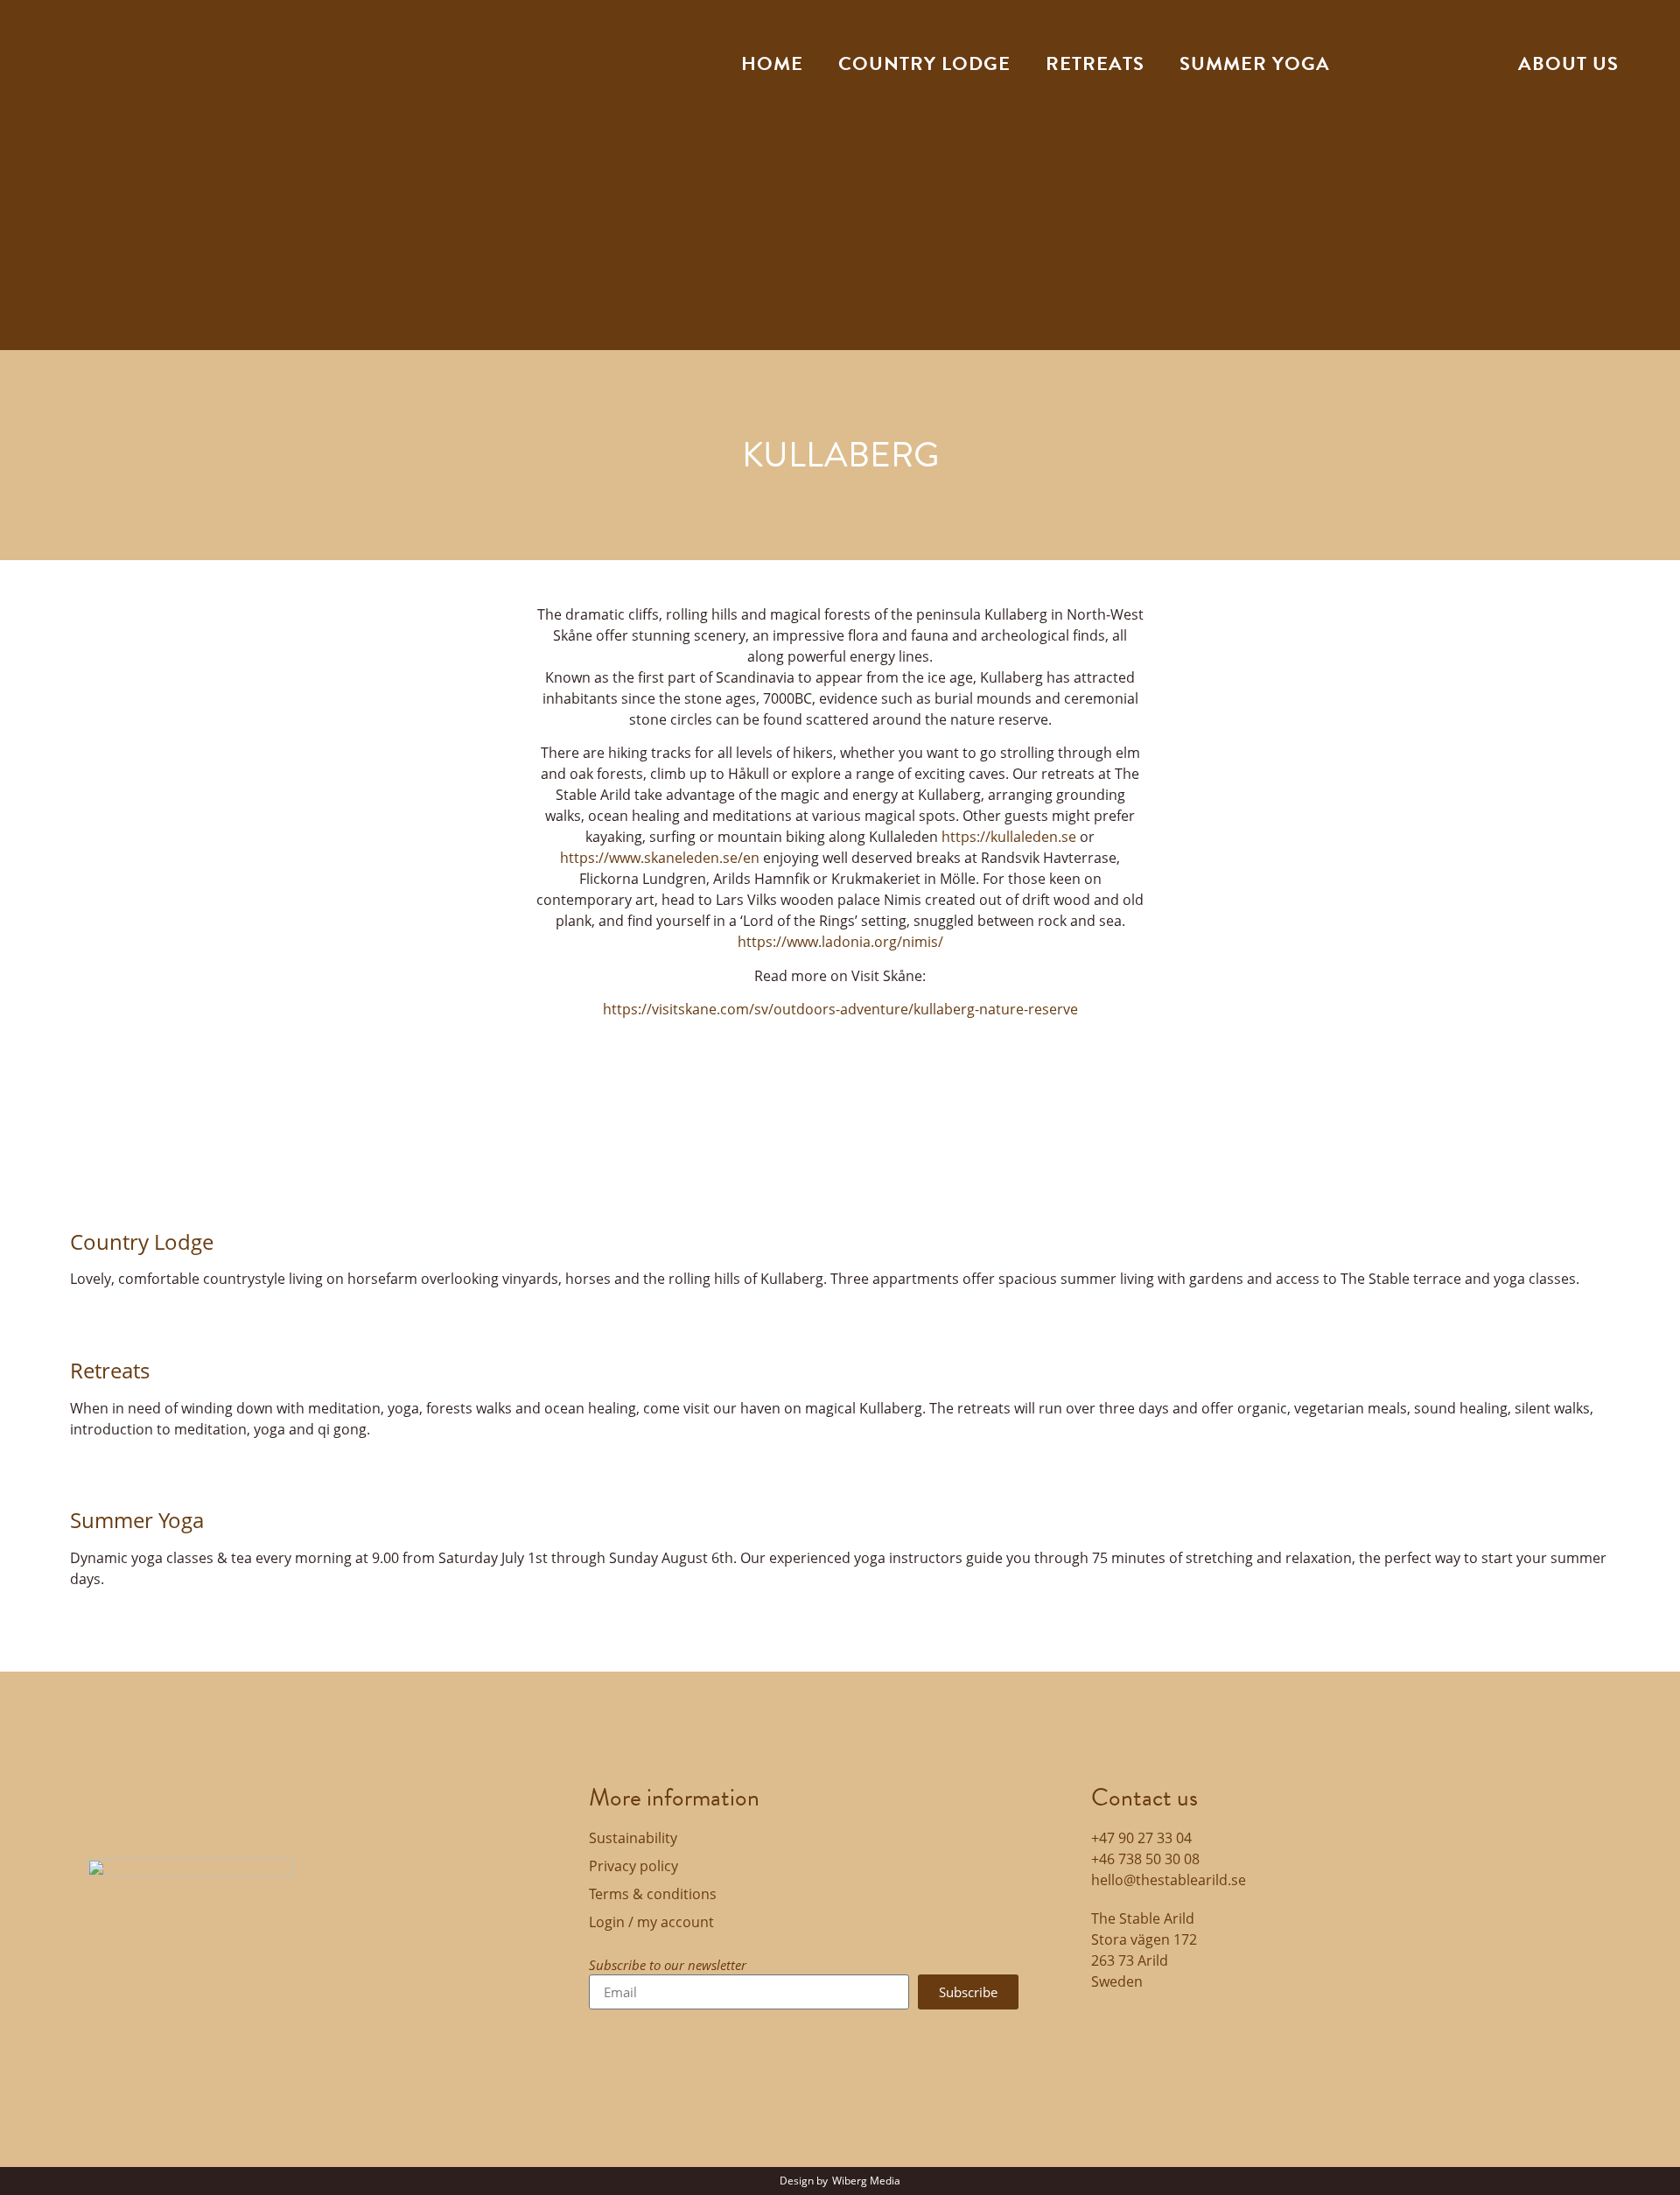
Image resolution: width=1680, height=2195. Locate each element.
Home (772, 63)
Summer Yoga (137, 1520)
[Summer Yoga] (92, 1474)
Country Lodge (142, 1241)
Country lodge (924, 63)
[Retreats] (92, 1324)
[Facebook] (1113, 2031)
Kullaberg (1424, 63)
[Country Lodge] (92, 1196)
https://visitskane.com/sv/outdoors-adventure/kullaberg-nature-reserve (840, 1009)
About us (1568, 63)
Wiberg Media (866, 2181)
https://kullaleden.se (1009, 837)
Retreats (1095, 63)
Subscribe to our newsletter (668, 1966)
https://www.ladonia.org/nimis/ (840, 942)
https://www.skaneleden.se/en (660, 858)
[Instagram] (1161, 2031)
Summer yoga (1255, 63)
